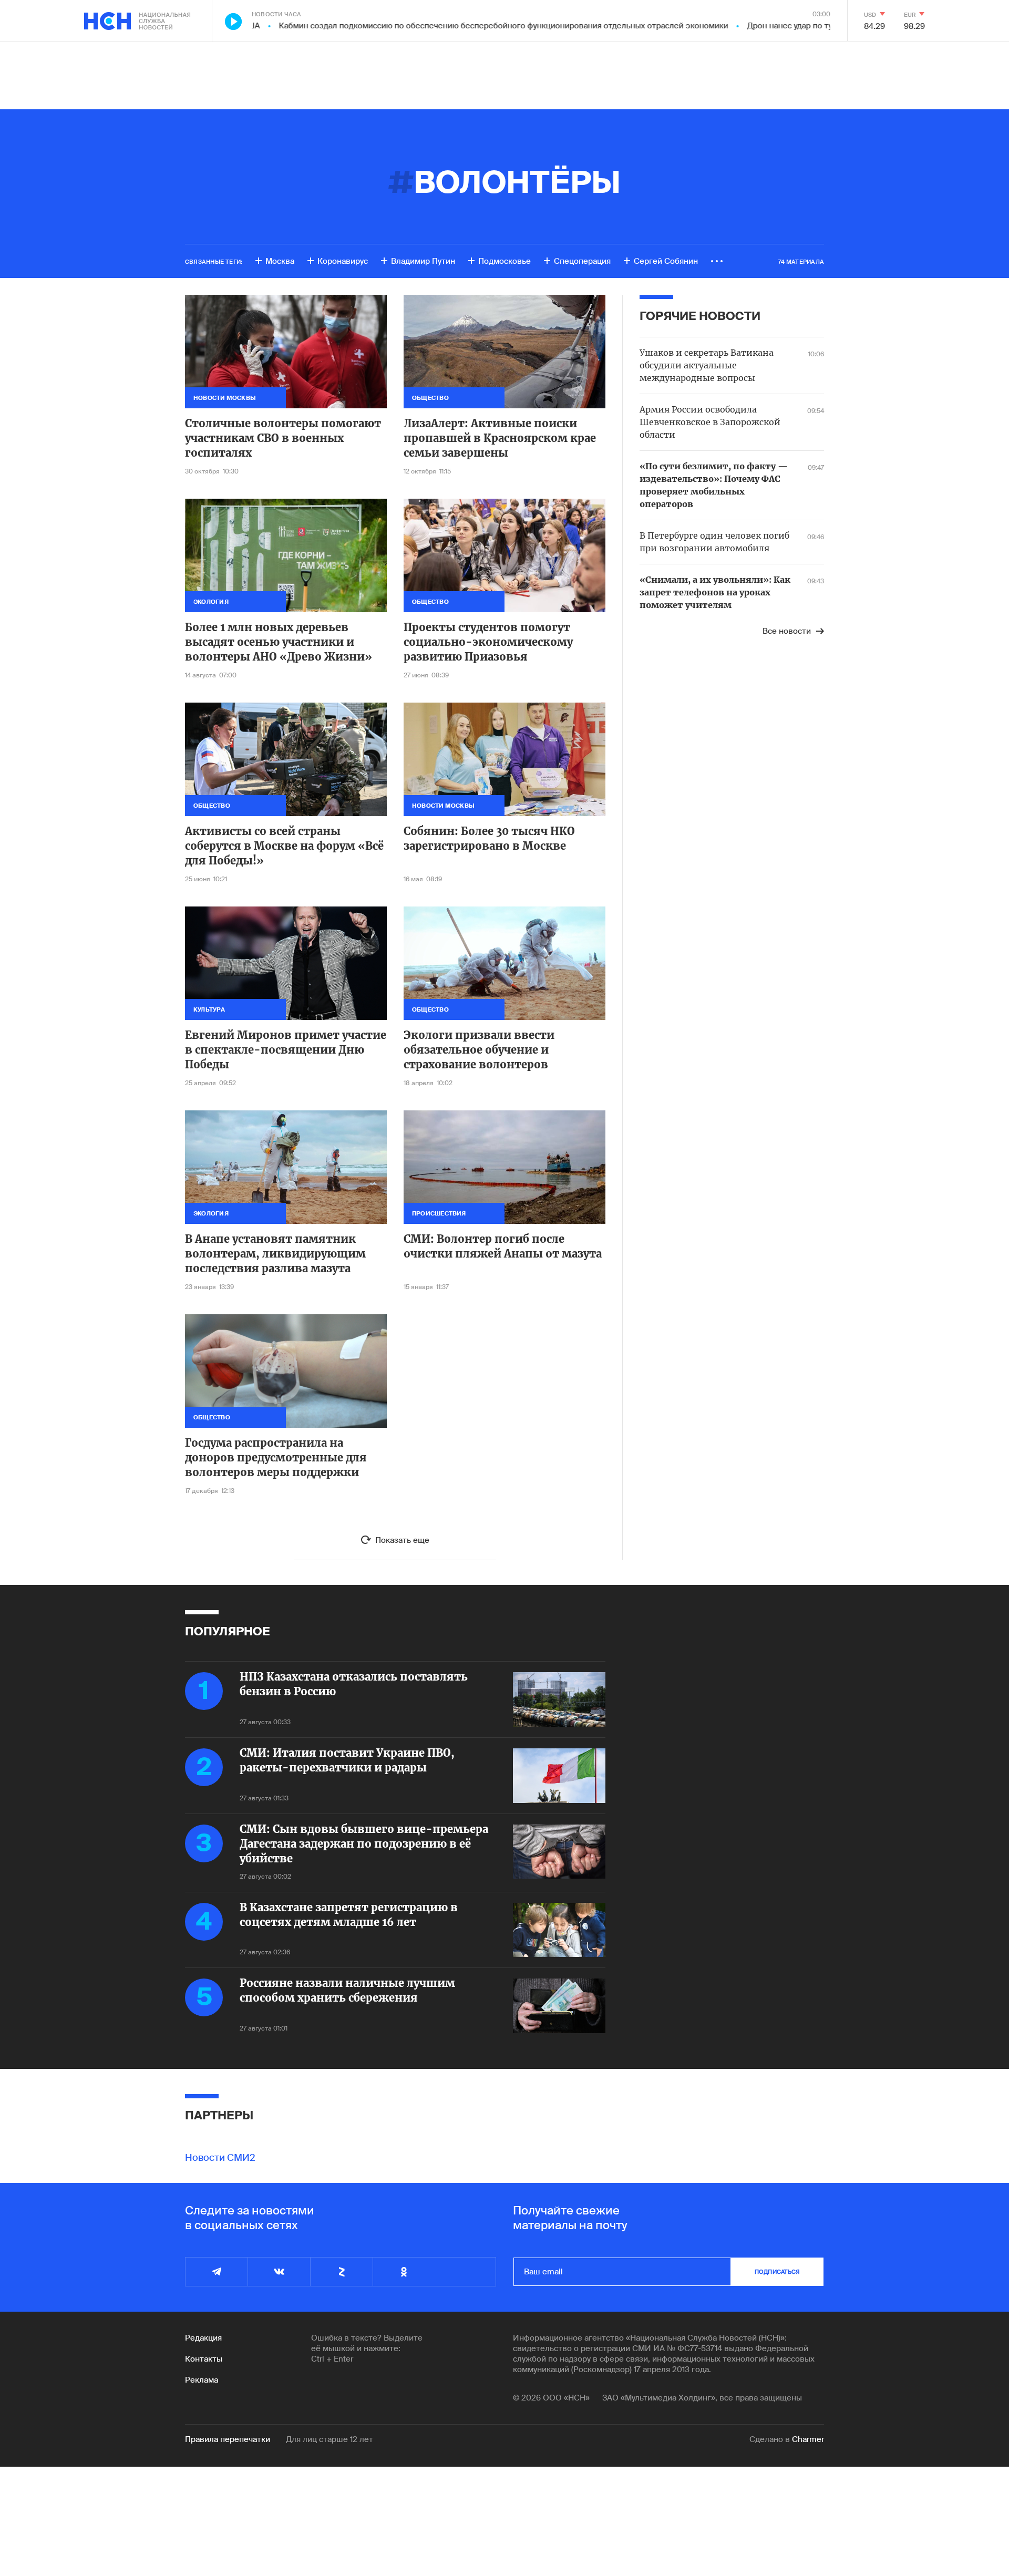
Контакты (204, 2359)
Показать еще (402, 1540)
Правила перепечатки (228, 2439)
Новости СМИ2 (220, 2158)
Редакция (203, 2338)
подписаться (777, 2272)
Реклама (202, 2380)
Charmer (808, 2439)
